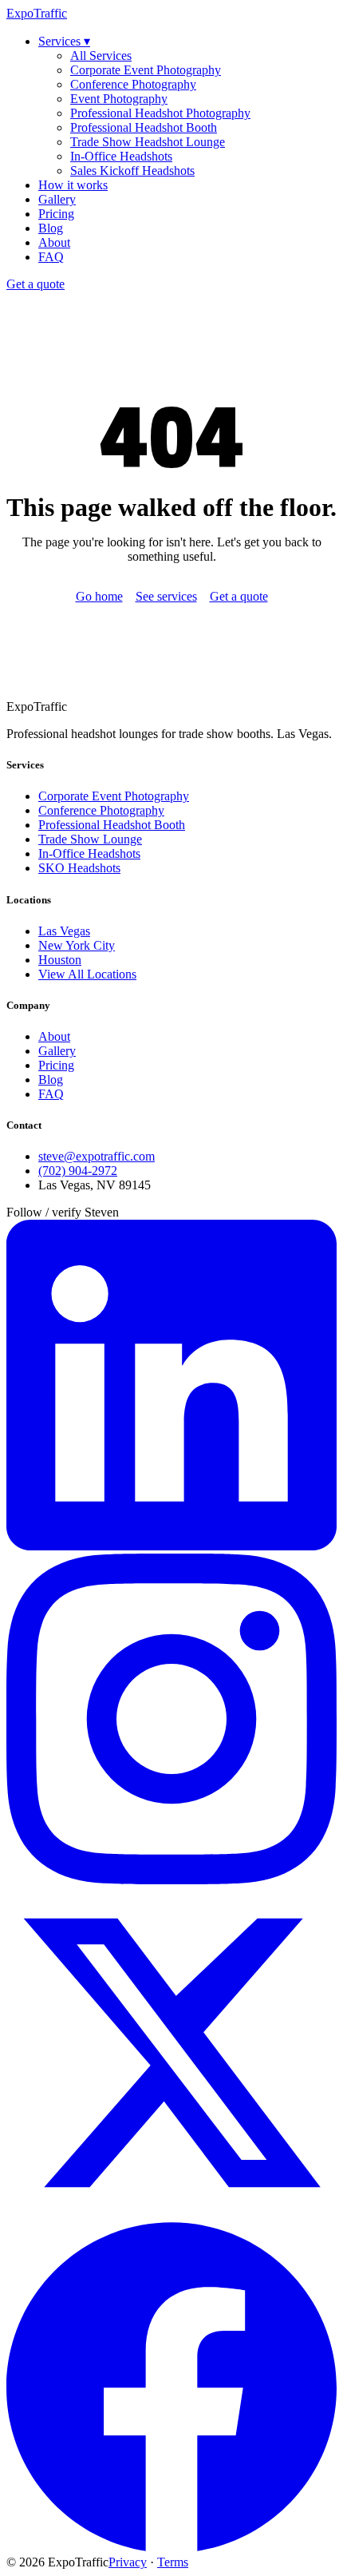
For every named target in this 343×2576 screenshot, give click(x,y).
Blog (51, 228)
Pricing (56, 214)
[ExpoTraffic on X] (171, 2214)
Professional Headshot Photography (160, 113)
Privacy (128, 2562)
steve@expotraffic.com (97, 1156)
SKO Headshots (79, 868)
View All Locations (87, 974)
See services (166, 596)
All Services (101, 56)
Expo (37, 13)
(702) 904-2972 (78, 1171)
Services (64, 41)
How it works (73, 185)
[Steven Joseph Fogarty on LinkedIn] (171, 1546)
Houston (60, 960)
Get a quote (35, 284)
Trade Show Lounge (90, 839)
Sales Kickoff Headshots (132, 171)
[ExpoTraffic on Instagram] (171, 1880)
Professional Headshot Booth (144, 127)
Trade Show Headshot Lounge (148, 142)
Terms (173, 2562)
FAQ (51, 257)
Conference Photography (133, 84)
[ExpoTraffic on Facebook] (171, 2548)
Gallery (57, 199)
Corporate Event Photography (146, 70)
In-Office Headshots (121, 156)
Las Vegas (64, 931)
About (54, 242)
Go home (99, 596)
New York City (77, 945)
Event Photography (119, 99)
